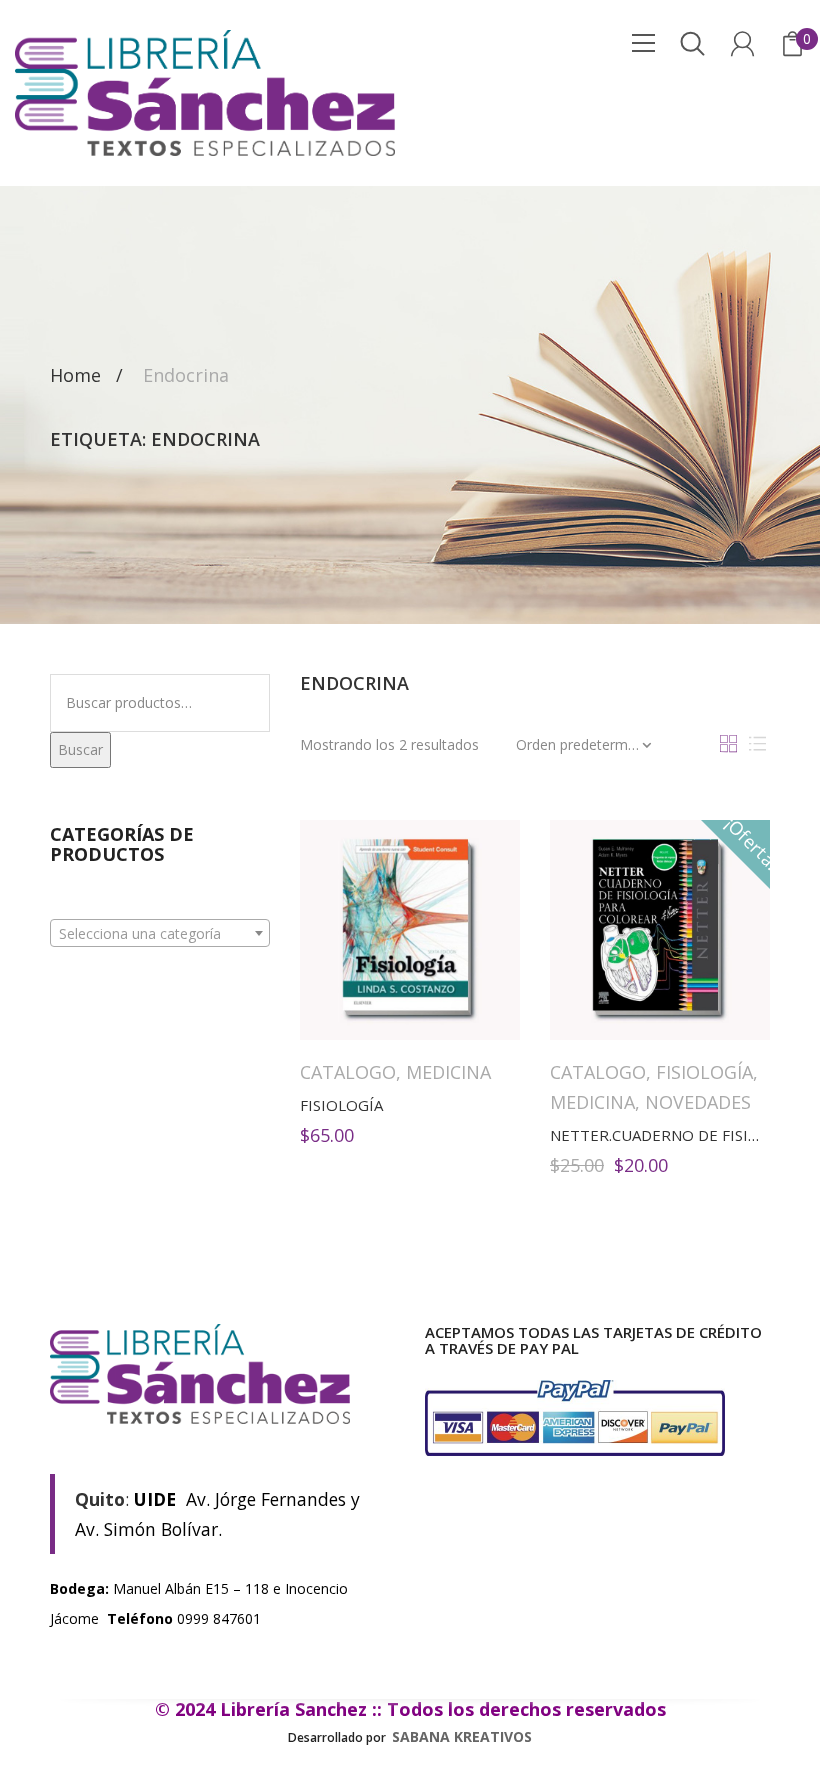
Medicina (448, 1072)
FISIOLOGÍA (341, 1105)
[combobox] (160, 933)
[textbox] (160, 934)
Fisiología (704, 1072)
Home (75, 375)
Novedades (698, 1102)
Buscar (80, 749)
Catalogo (348, 1072)
